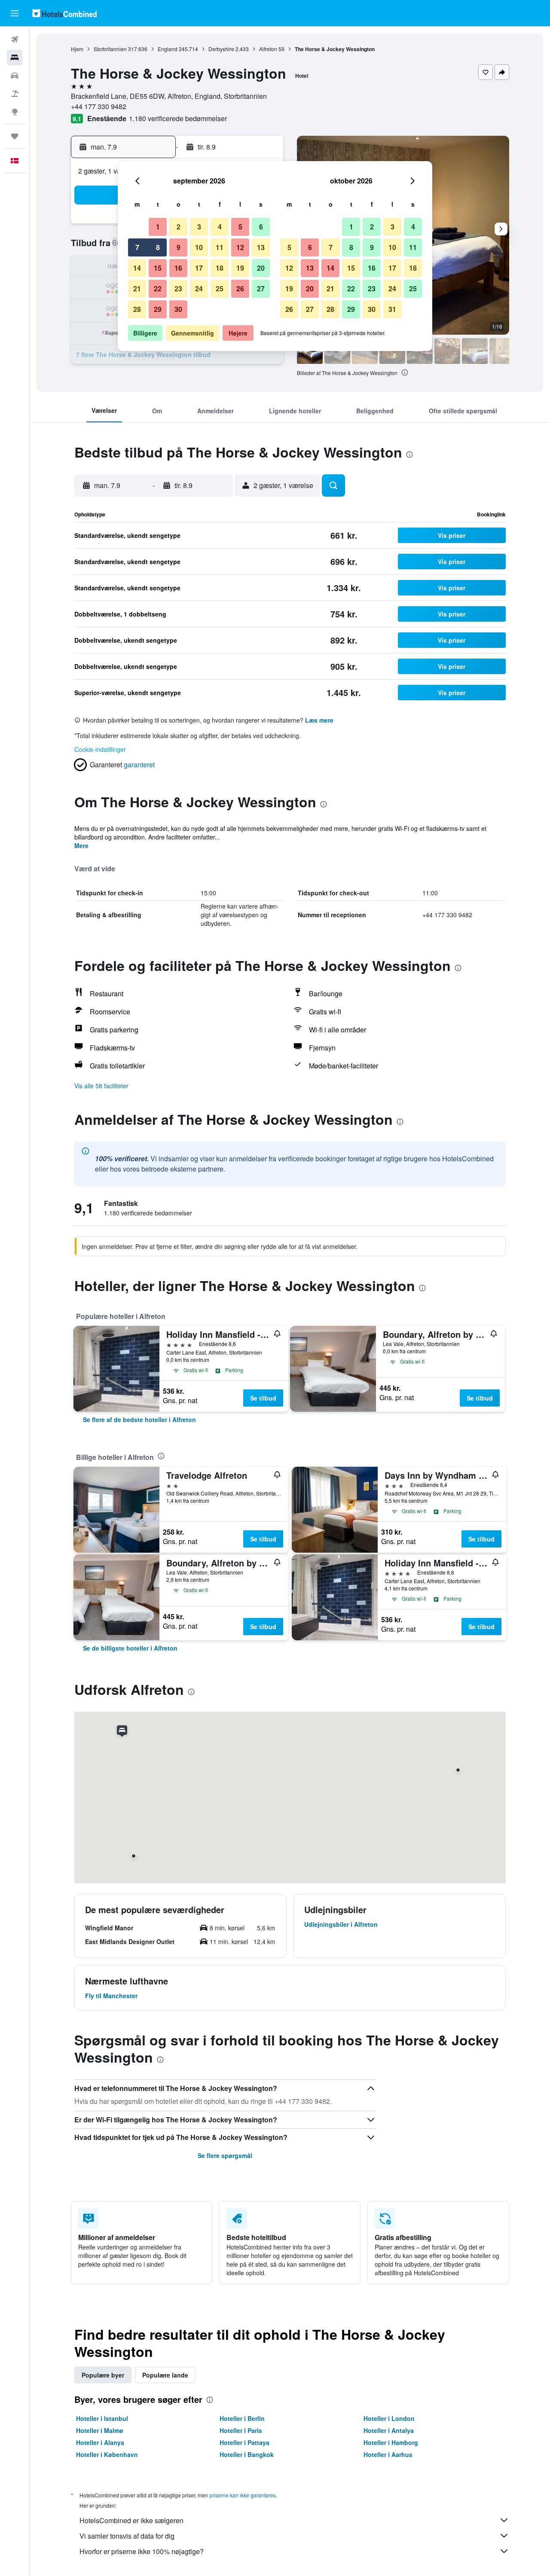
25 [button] (220, 288)
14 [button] (137, 268)
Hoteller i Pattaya (244, 2442)
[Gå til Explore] (15, 112)
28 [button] (137, 309)
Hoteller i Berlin (242, 2418)
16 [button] (178, 268)
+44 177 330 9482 (99, 106)
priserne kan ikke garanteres (243, 2495)
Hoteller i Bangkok (247, 2454)
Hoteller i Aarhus (388, 2454)
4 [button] (220, 227)
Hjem (77, 49)
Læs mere (319, 720)
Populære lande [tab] (165, 2375)
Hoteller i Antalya (389, 2430)
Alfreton (268, 49)
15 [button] (158, 268)
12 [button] (240, 247)
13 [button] (261, 247)
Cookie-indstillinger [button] (100, 749)
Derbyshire (221, 49)
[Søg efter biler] (15, 76)
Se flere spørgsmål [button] (225, 2155)
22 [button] (158, 288)
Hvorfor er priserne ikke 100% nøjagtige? (142, 2551)
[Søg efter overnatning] (15, 58)
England (168, 49)
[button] (15, 13)
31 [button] (392, 309)
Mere (81, 845)
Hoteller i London (389, 2418)
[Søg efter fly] (15, 40)
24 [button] (199, 288)
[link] (139, 1419)
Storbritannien (110, 49)
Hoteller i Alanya (100, 2442)
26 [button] (240, 288)
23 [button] (178, 288)
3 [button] (199, 227)
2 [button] (179, 227)
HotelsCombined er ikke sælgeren (131, 2520)
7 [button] (137, 247)
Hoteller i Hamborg (391, 2442)
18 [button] (220, 268)
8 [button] (158, 247)
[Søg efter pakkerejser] (15, 94)
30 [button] (178, 309)
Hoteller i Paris (241, 2430)
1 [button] (158, 227)
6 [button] (261, 227)
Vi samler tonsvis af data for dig (127, 2536)
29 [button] (158, 309)
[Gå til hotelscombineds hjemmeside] (64, 13)
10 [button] (199, 247)
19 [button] (240, 268)
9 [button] (179, 247)
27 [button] (261, 288)
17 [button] (199, 268)
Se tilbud (263, 1398)
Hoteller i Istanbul (102, 2418)
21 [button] (137, 288)
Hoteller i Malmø (100, 2430)
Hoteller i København (107, 2454)
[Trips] (15, 136)
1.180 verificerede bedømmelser (178, 118)
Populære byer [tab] (103, 2375)
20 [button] (261, 268)
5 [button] (240, 227)
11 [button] (220, 247)
